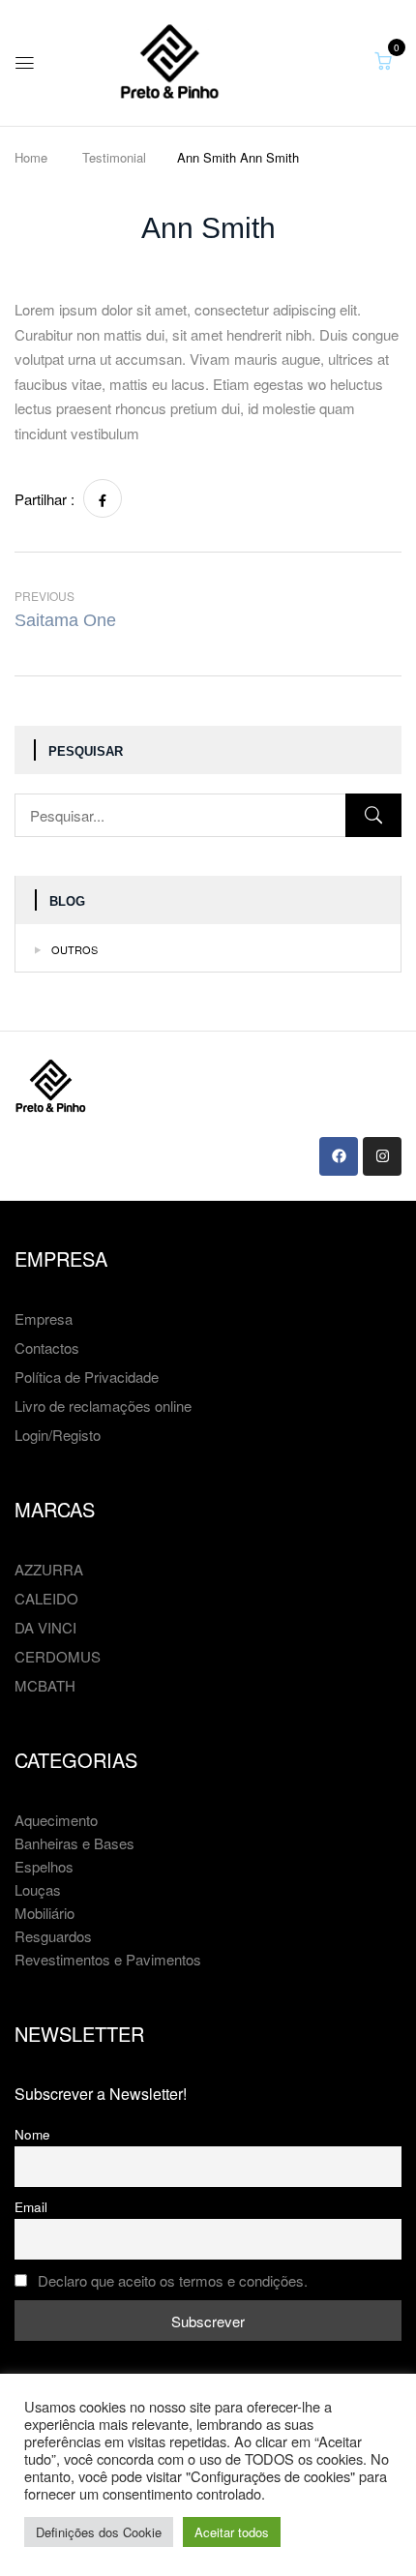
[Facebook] (103, 498)
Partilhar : (45, 499)
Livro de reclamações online (103, 1406)
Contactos (47, 1348)
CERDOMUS (58, 1656)
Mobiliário (45, 1913)
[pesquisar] (373, 815)
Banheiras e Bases (74, 1843)
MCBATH (45, 1685)
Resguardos (53, 1936)
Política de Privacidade (87, 1377)
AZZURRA (49, 1569)
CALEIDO (46, 1598)
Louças (38, 1889)
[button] (383, 60)
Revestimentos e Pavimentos (108, 1959)
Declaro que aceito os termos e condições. (173, 2280)
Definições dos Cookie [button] (99, 2532)
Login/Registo (58, 1435)
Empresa (44, 1318)
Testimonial (114, 157)
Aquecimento (56, 1820)
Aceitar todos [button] (232, 2532)
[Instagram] (382, 1156)
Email (31, 2207)
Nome (32, 2134)
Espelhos (44, 1866)
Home (31, 157)
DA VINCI (45, 1627)
